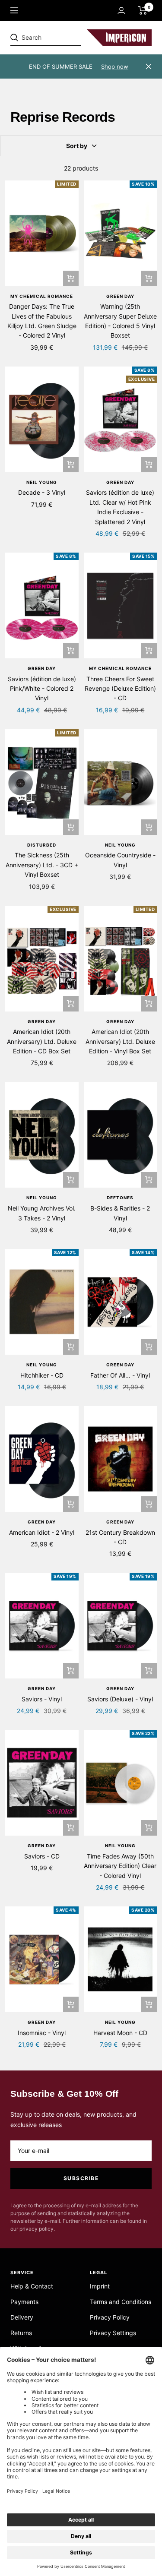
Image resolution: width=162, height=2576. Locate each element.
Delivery (22, 2317)
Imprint (100, 2286)
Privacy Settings (113, 2333)
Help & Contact (32, 2286)
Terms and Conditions (121, 2302)
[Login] (121, 11)
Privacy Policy (110, 2317)
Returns (21, 2333)
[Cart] (143, 10)
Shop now (115, 66)
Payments (24, 2302)
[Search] (70, 38)
